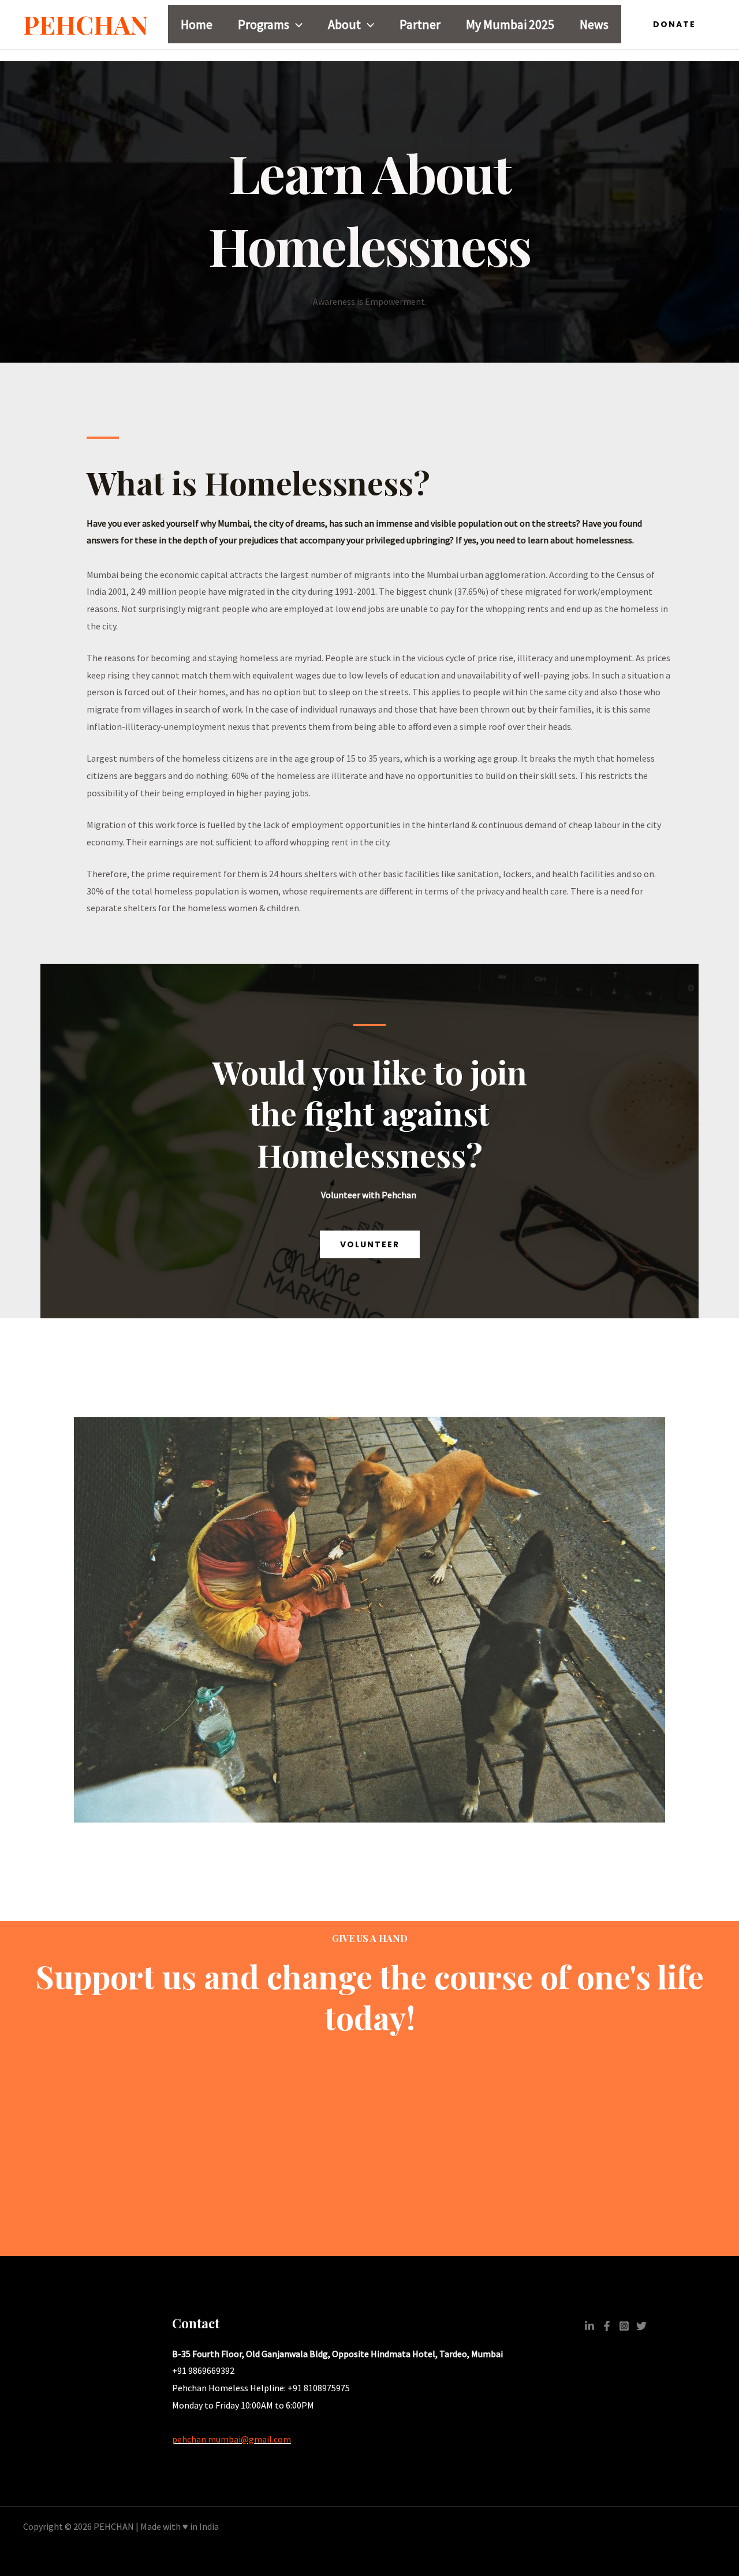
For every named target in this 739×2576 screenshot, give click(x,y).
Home (197, 24)
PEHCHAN (86, 24)
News (594, 24)
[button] (296, 24)
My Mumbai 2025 (510, 24)
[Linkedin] (589, 2326)
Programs (264, 24)
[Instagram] (624, 2326)
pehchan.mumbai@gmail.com (232, 2439)
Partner (420, 24)
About (344, 24)
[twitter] (641, 2326)
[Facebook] (607, 2326)
